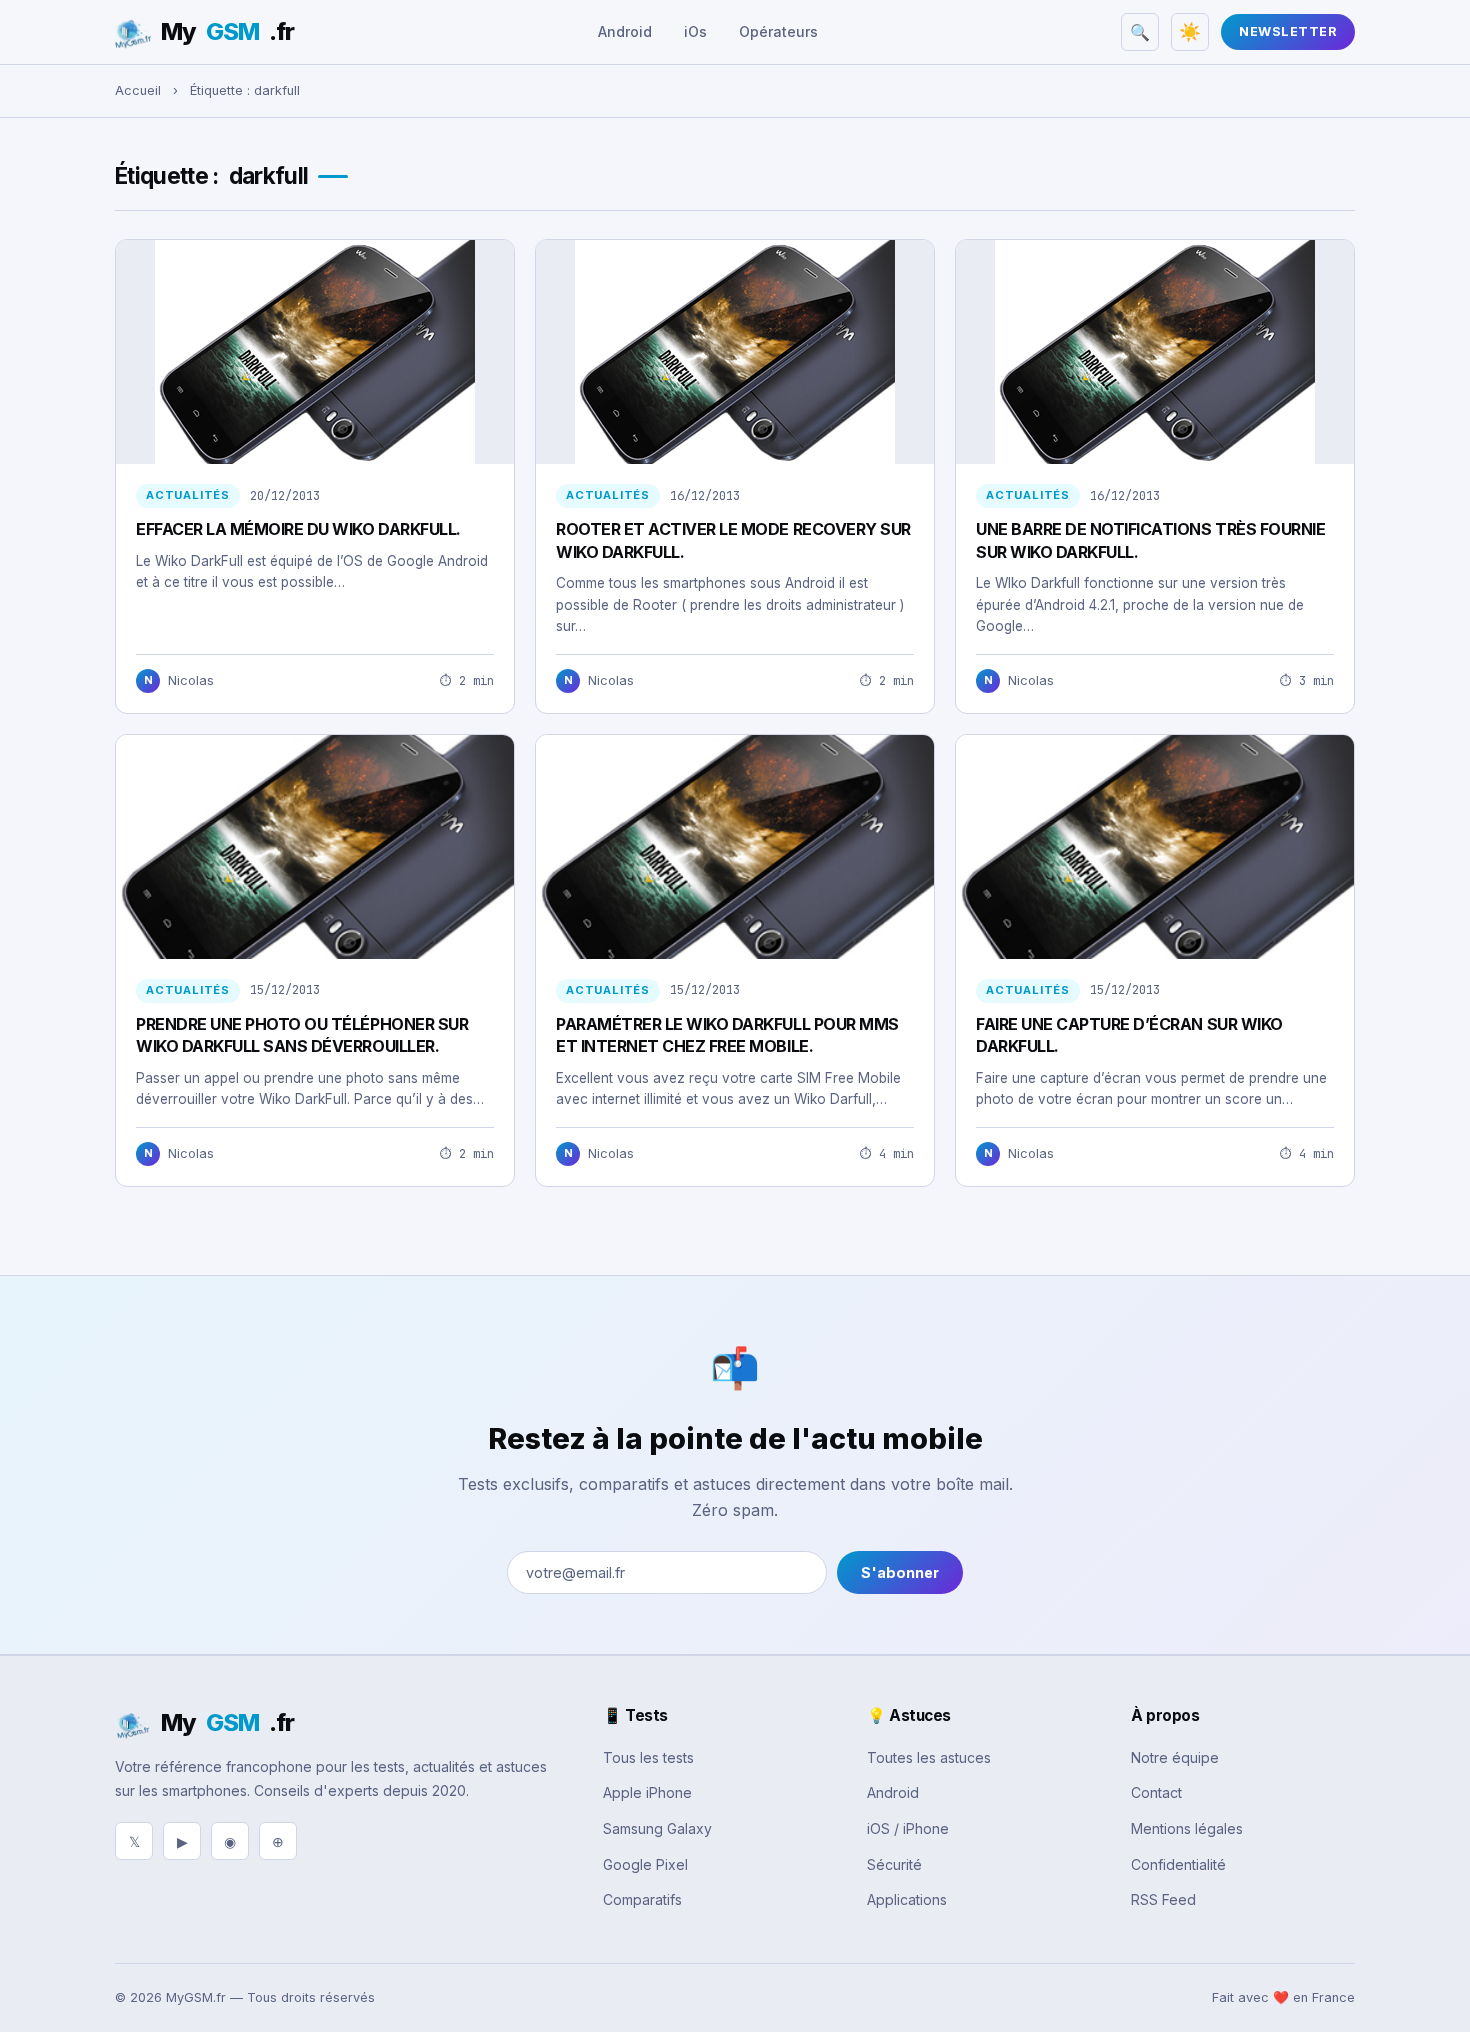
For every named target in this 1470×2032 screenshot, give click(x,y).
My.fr (227, 31)
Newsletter (1288, 31)
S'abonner (900, 1572)
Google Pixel (645, 1864)
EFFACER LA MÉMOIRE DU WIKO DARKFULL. (298, 529)
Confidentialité (1178, 1864)
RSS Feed (1163, 1899)
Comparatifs (642, 1899)
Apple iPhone (647, 1792)
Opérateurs (778, 31)
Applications (907, 1899)
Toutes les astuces (929, 1757)
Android (625, 31)
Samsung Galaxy (657, 1828)
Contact (1156, 1792)
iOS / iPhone (908, 1828)
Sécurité (894, 1864)
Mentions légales (1187, 1828)
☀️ (1190, 32)
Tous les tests (648, 1757)
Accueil (138, 90)
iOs (695, 31)
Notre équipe (1175, 1757)
